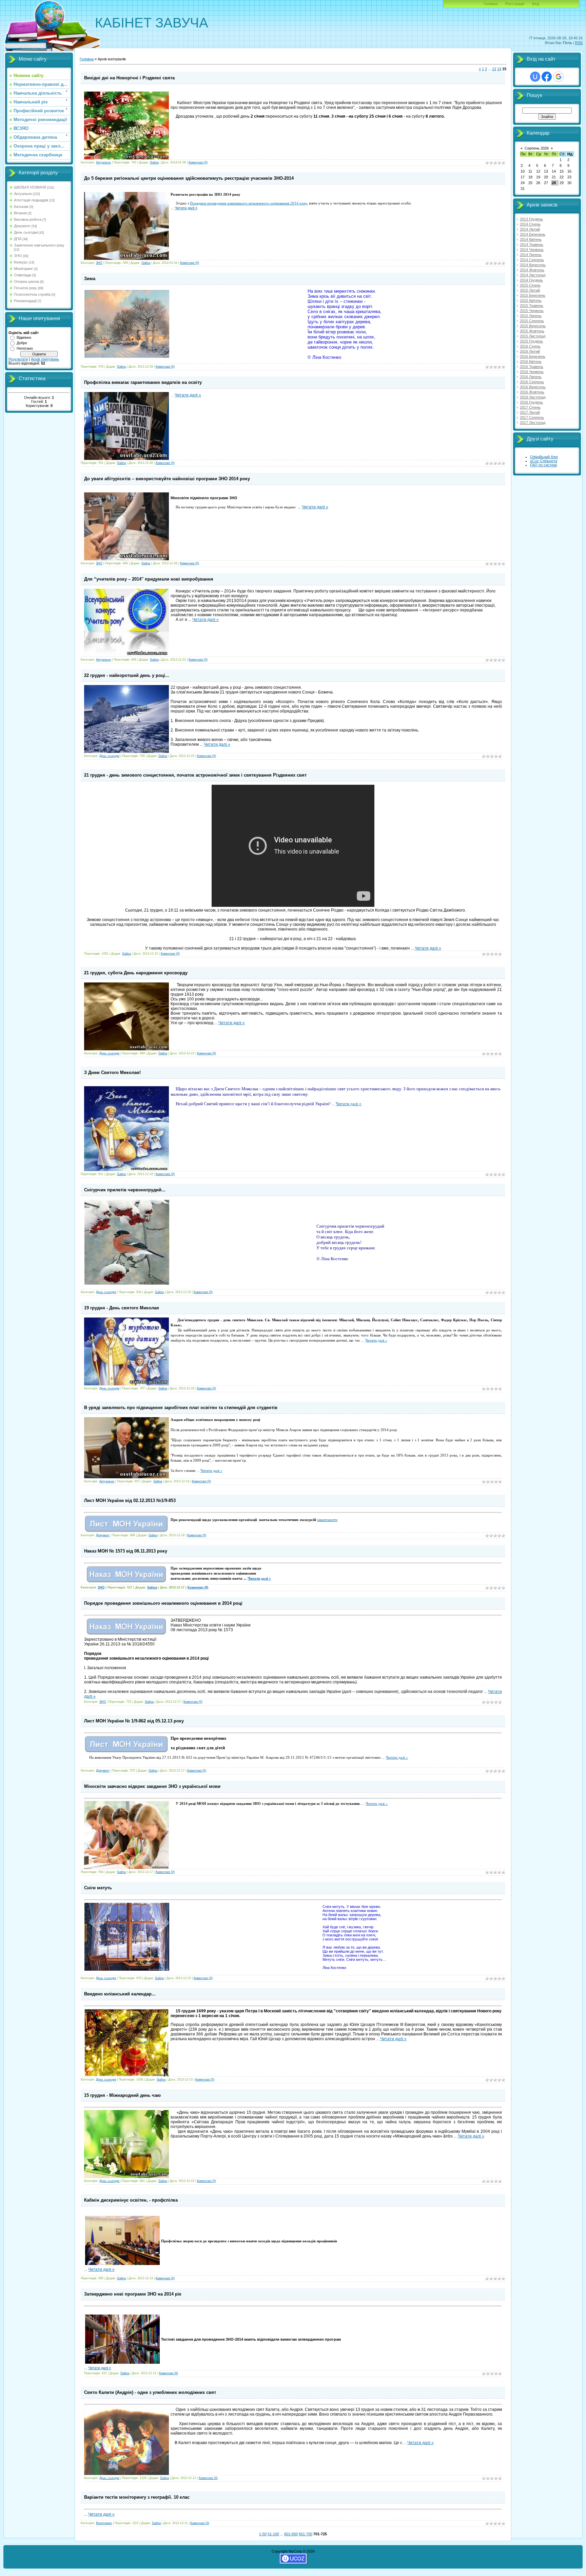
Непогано (25, 348)
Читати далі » (186, 208)
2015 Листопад (533, 336)
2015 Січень (530, 285)
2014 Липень (531, 255)
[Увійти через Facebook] (547, 77)
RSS (579, 43)
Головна (491, 4)
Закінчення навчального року (39, 245)
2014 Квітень (531, 239)
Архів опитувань (45, 359)
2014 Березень (533, 234)
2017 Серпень (532, 417)
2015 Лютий (530, 290)
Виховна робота (28, 219)
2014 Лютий (530, 229)
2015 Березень (533, 295)
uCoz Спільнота (544, 461)
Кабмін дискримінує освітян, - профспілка (131, 2200)
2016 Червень (532, 372)
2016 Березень (533, 356)
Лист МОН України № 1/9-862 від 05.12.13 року (134, 1721)
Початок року (25, 288)
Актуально (23, 194)
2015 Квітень (531, 300)
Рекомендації (25, 301)
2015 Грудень (531, 341)
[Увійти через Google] (559, 77)
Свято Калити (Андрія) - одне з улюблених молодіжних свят (150, 2392)
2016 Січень (530, 346)
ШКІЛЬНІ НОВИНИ (30, 187)
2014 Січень (530, 224)
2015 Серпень (532, 321)
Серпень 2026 (537, 148)
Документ (22, 226)
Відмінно (24, 337)
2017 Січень (530, 407)
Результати (18, 359)
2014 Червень (532, 250)
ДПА (18, 239)
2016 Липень (531, 377)
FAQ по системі (543, 465)
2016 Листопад (533, 397)
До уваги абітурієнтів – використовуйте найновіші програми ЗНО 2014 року (167, 479)
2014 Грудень (531, 280)
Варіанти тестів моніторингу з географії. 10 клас (137, 2497)
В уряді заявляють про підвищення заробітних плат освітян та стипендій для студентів (181, 1408)
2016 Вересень (533, 387)
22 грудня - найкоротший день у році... (127, 675)
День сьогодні (26, 232)
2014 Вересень (533, 265)
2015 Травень (532, 306)
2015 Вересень (533, 326)
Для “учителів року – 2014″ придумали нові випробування (149, 579)
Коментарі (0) (198, 162)
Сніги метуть (98, 1888)
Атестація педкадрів (31, 200)
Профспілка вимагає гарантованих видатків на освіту (143, 382)
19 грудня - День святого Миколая (122, 1308)
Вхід (536, 4)
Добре (22, 343)
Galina (154, 162)
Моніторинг (23, 269)
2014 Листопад (533, 275)
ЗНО (18, 256)
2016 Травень (532, 367)
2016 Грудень (531, 402)
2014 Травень (532, 245)
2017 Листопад (533, 423)
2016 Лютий (530, 351)
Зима (90, 279)
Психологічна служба (32, 294)
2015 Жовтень (532, 331)
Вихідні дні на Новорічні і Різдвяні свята (129, 78)
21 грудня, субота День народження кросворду (136, 973)
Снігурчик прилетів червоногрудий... (125, 1190)
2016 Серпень (532, 382)
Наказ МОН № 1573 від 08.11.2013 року (126, 1551)
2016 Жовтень (532, 392)
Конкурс (21, 262)
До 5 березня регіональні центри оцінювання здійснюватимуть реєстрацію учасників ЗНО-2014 (189, 178)
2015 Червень (532, 311)
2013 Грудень (531, 219)
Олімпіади (23, 275)
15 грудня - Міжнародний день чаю (122, 2095)
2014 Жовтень (532, 270)
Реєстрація (515, 4)
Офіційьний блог (544, 457)
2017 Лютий (530, 412)
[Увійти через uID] (535, 77)
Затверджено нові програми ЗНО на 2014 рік (133, 2294)
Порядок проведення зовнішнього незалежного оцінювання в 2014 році (163, 1603)
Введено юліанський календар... (120, 1994)
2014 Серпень (532, 260)
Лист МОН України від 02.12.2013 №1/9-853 (130, 1500)
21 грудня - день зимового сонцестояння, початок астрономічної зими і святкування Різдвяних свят (195, 775)
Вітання (20, 213)
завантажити (327, 1520)
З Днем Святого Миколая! (112, 1072)
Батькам (21, 207)
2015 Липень (531, 316)
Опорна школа (26, 281)
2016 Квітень (531, 362)
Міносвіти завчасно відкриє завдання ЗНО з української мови (152, 1786)
